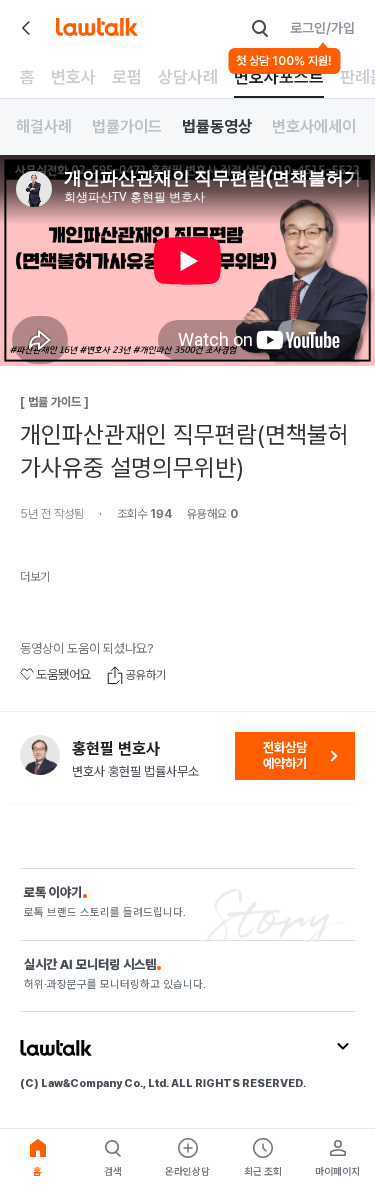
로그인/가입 (322, 28)
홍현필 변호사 (116, 749)
